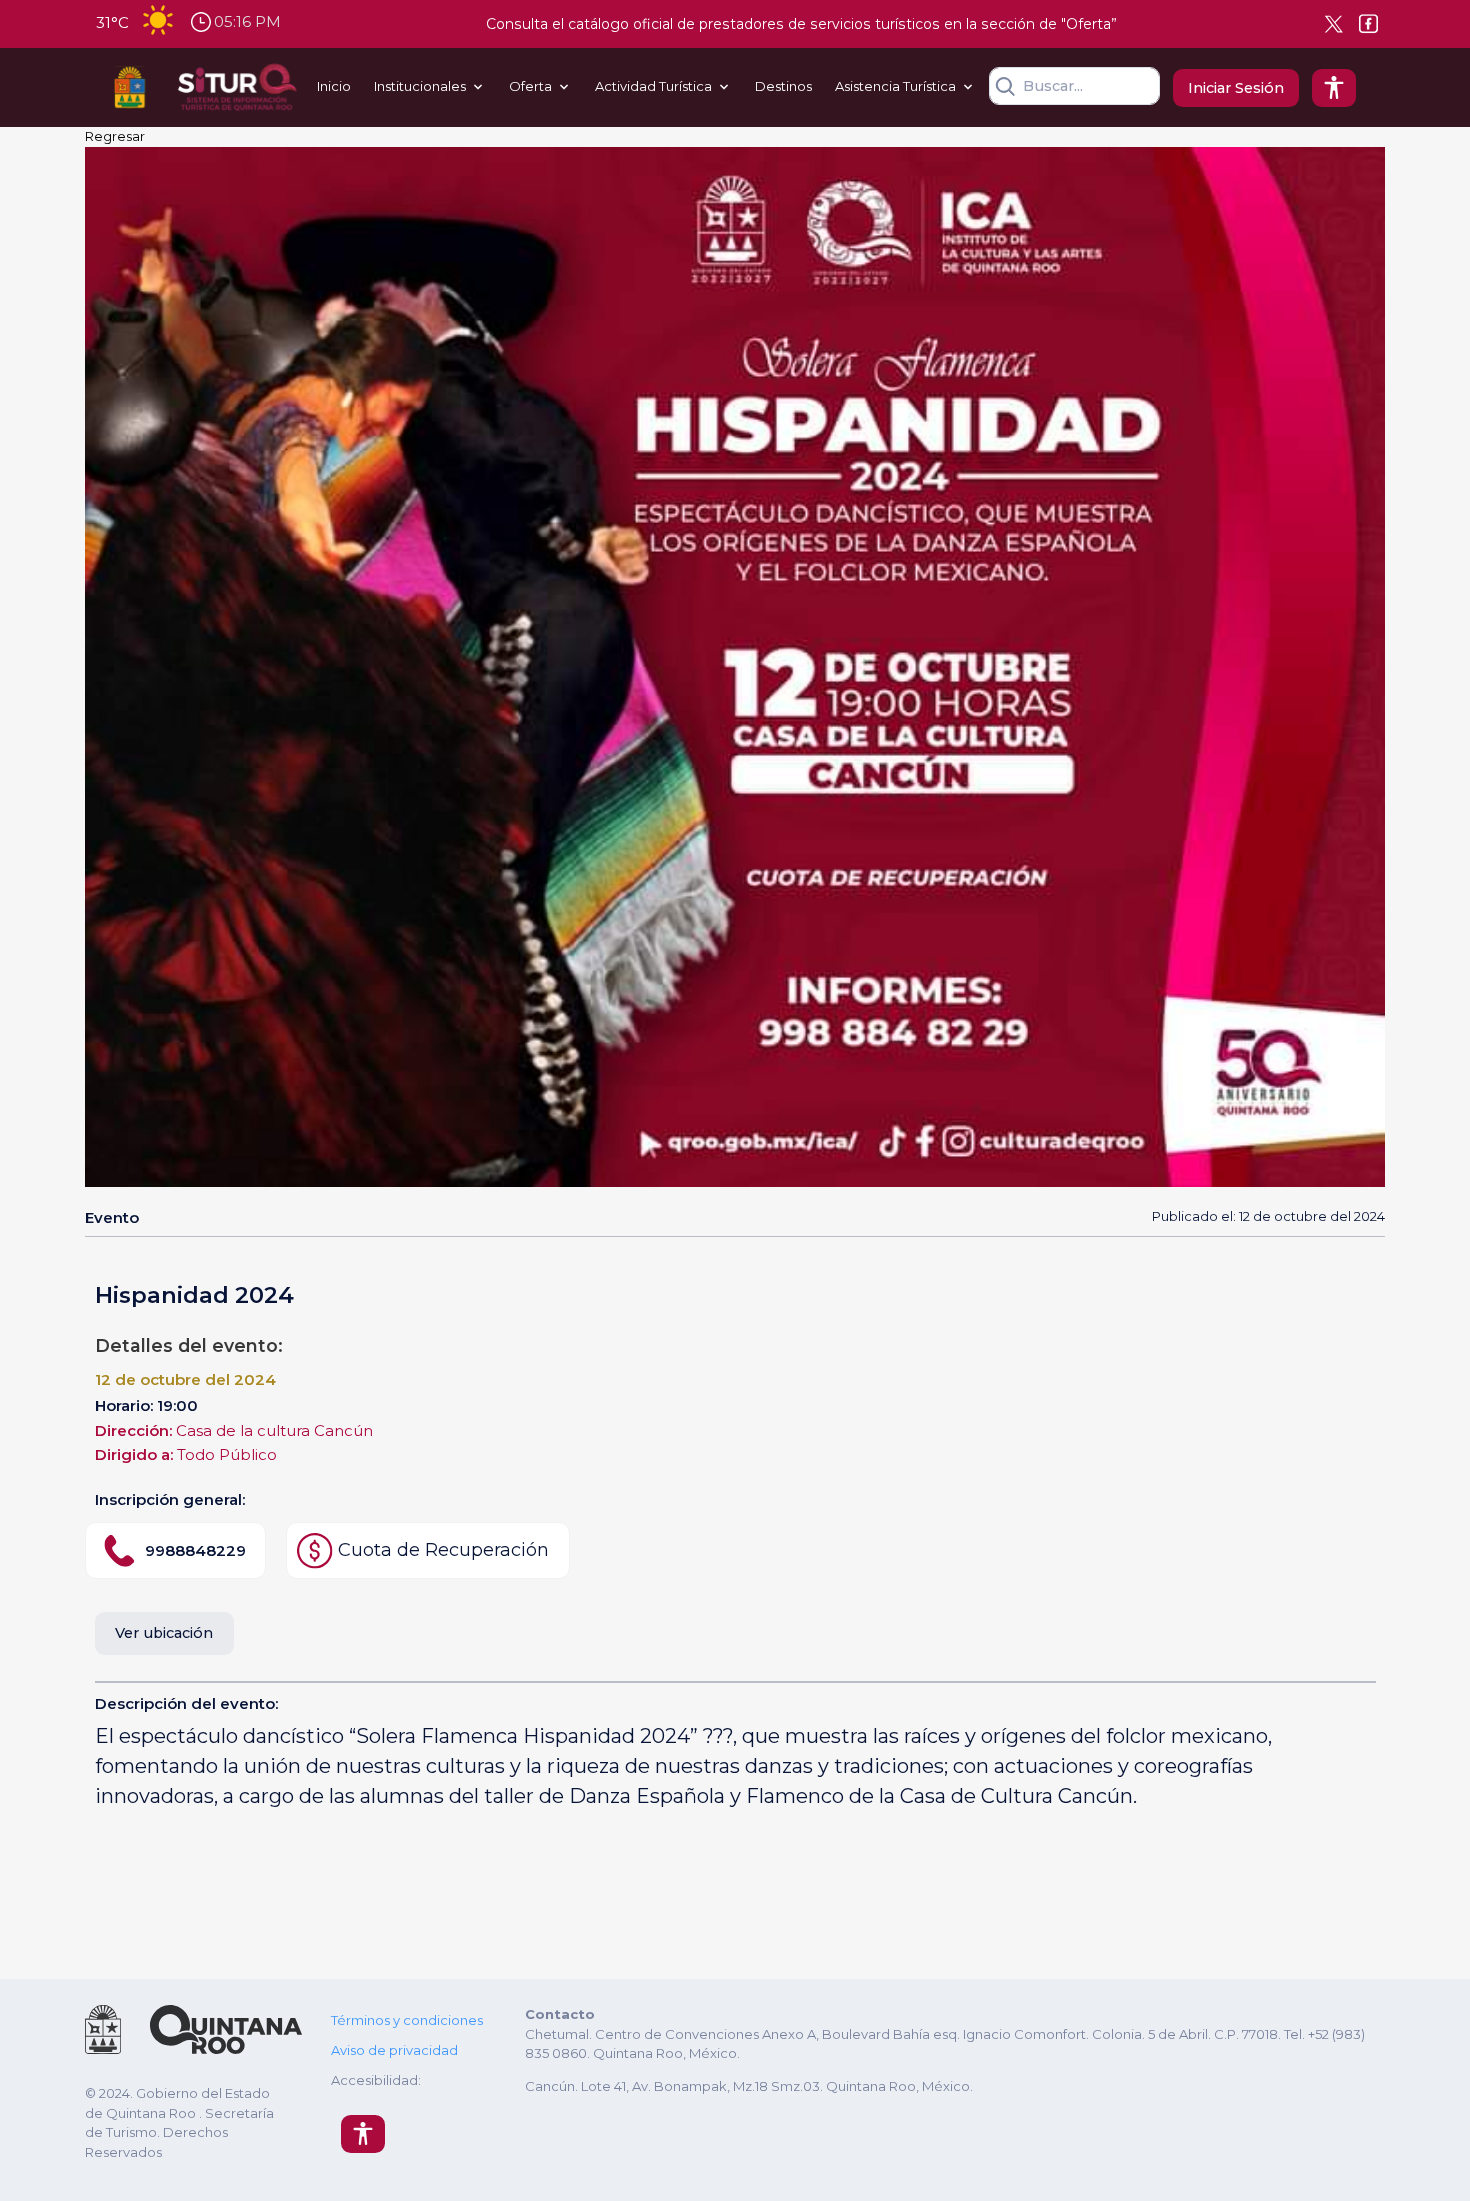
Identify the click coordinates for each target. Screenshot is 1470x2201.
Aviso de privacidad (394, 2050)
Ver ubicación (164, 1633)
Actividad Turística (653, 86)
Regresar (115, 136)
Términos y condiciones (407, 2020)
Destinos (783, 86)
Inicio (334, 86)
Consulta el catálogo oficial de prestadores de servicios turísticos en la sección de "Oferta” (801, 24)
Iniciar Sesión (1236, 88)
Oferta (530, 86)
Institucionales (420, 86)
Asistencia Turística (895, 86)
